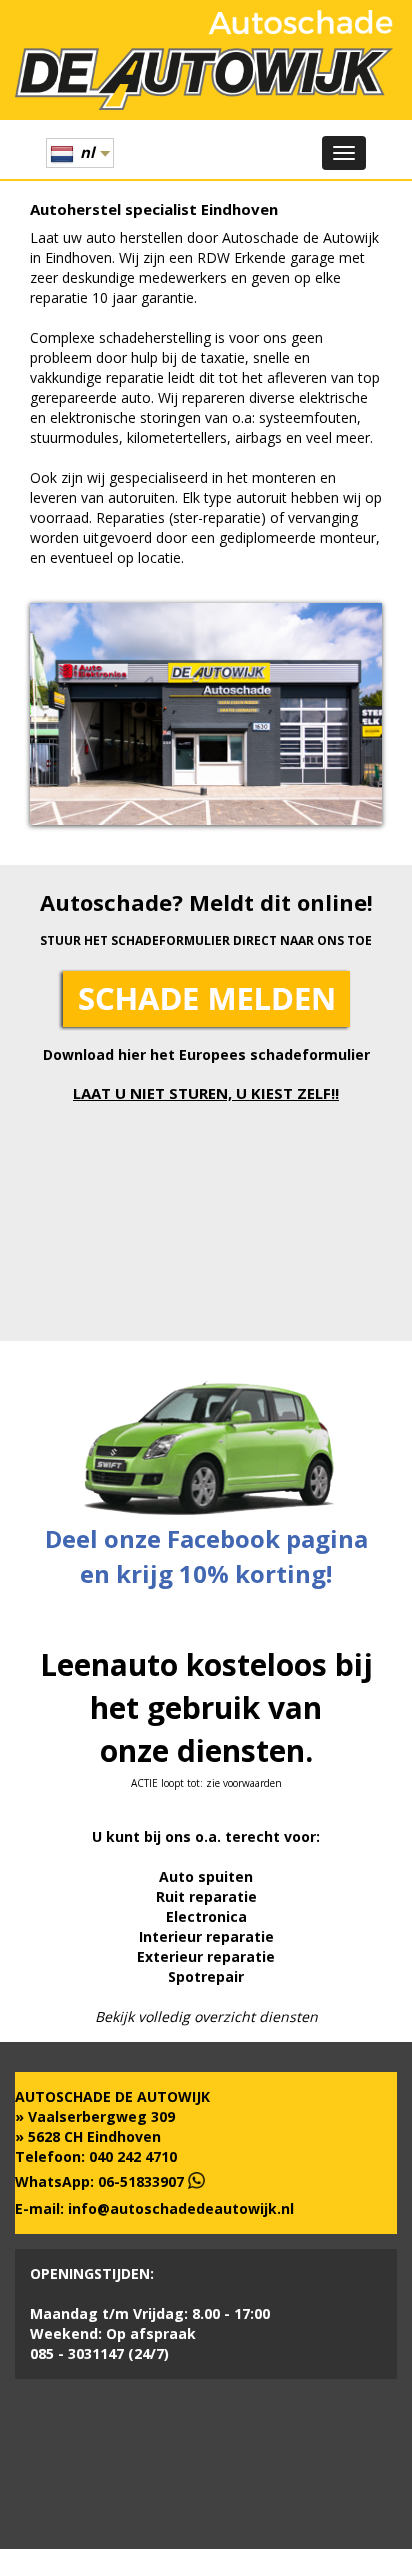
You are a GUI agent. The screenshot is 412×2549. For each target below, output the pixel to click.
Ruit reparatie (206, 1896)
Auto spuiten (206, 1876)
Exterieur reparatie (206, 1956)
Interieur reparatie (206, 1936)
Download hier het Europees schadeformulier (206, 1054)
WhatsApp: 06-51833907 (101, 2181)
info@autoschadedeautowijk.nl (181, 2208)
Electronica (206, 1916)
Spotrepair (206, 1976)
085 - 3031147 (77, 2353)
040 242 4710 (133, 2156)
